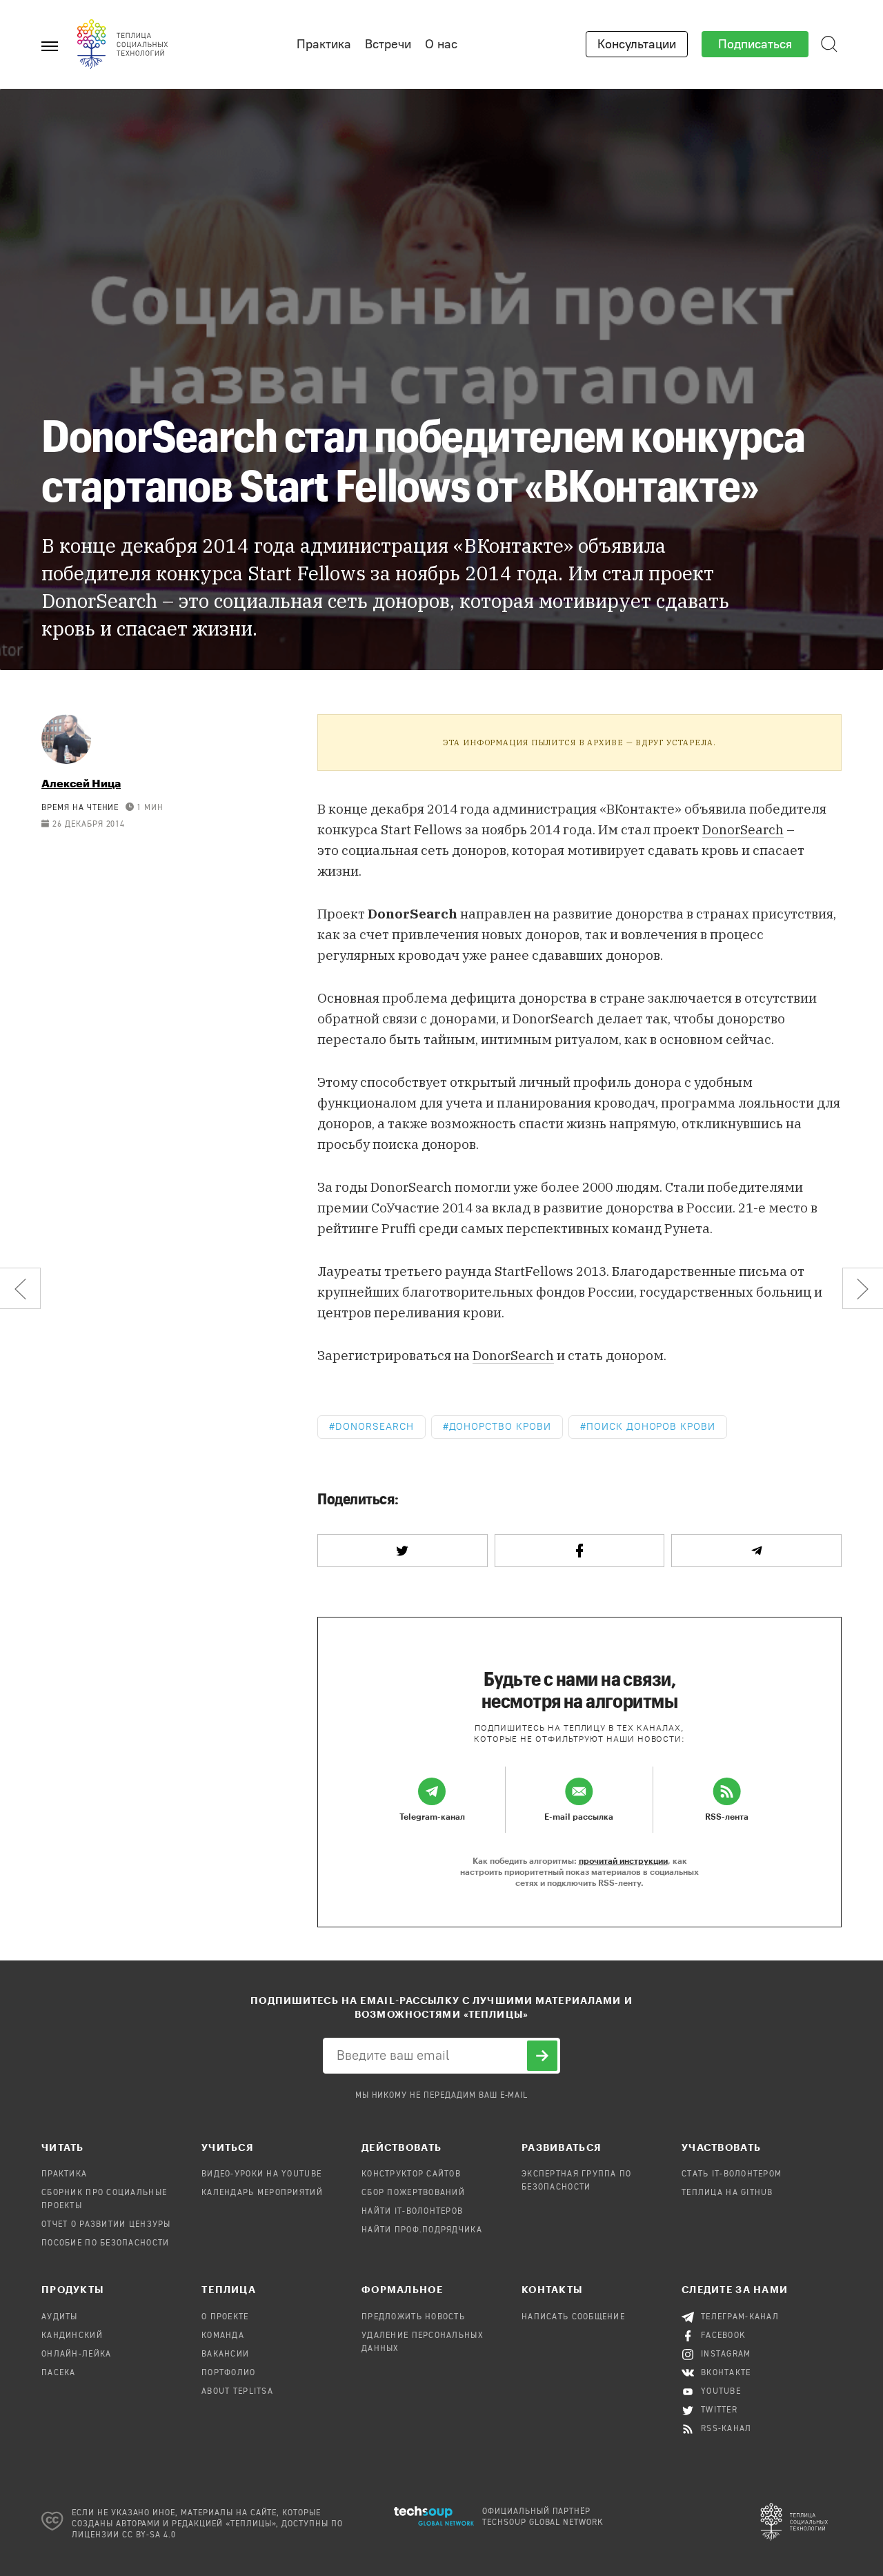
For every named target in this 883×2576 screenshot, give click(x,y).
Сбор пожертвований (413, 2193)
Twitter (719, 2410)
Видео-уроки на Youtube (261, 2174)
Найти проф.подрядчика (422, 2230)
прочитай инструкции (623, 1860)
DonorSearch (513, 1355)
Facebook (723, 2336)
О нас (441, 44)
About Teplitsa (237, 2392)
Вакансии (225, 2354)
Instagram (726, 2354)
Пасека (59, 2373)
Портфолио (229, 2373)
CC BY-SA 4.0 (149, 2535)
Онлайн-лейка (76, 2354)
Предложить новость (413, 2317)
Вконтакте (726, 2373)
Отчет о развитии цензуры (106, 2225)
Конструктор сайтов (411, 2174)
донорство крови (500, 1427)
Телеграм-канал (740, 2317)
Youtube (721, 2392)
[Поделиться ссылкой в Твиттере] (403, 1551)
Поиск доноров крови (651, 1427)
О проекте (225, 2317)
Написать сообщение (573, 2317)
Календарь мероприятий (262, 2193)
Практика (324, 44)
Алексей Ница (81, 783)
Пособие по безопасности (105, 2243)
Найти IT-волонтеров (412, 2212)
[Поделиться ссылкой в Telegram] (756, 1551)
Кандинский (72, 2336)
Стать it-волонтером (732, 2174)
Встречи (388, 44)
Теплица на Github (727, 2193)
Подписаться (755, 44)
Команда (223, 2336)
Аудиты (60, 2317)
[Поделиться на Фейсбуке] (580, 1551)
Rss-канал (726, 2429)
